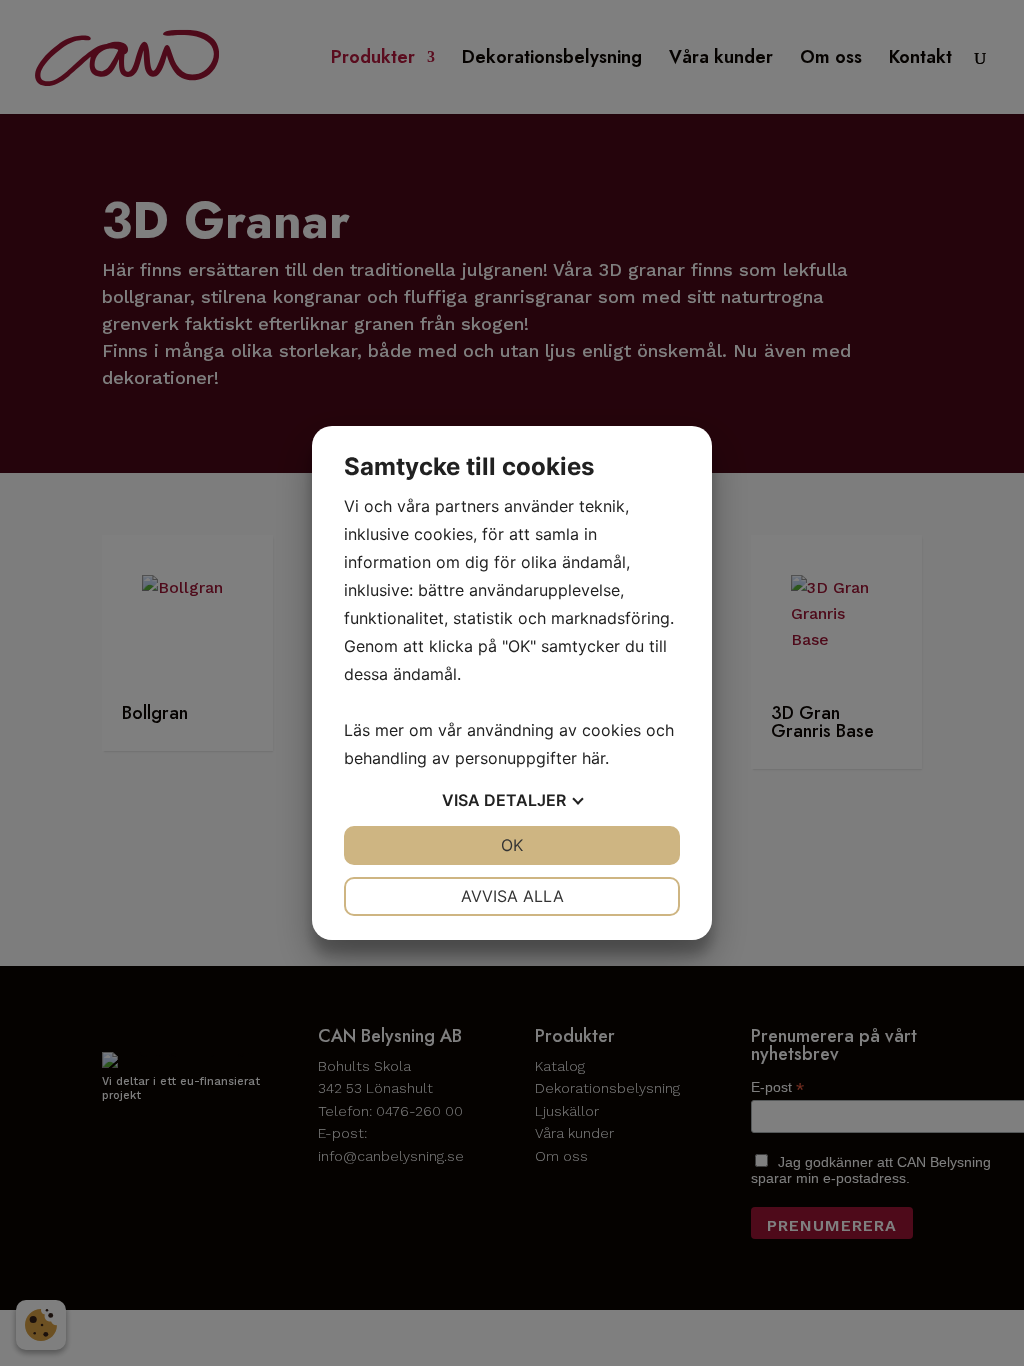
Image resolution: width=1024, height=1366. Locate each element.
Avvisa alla (512, 896)
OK (512, 845)
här (593, 758)
